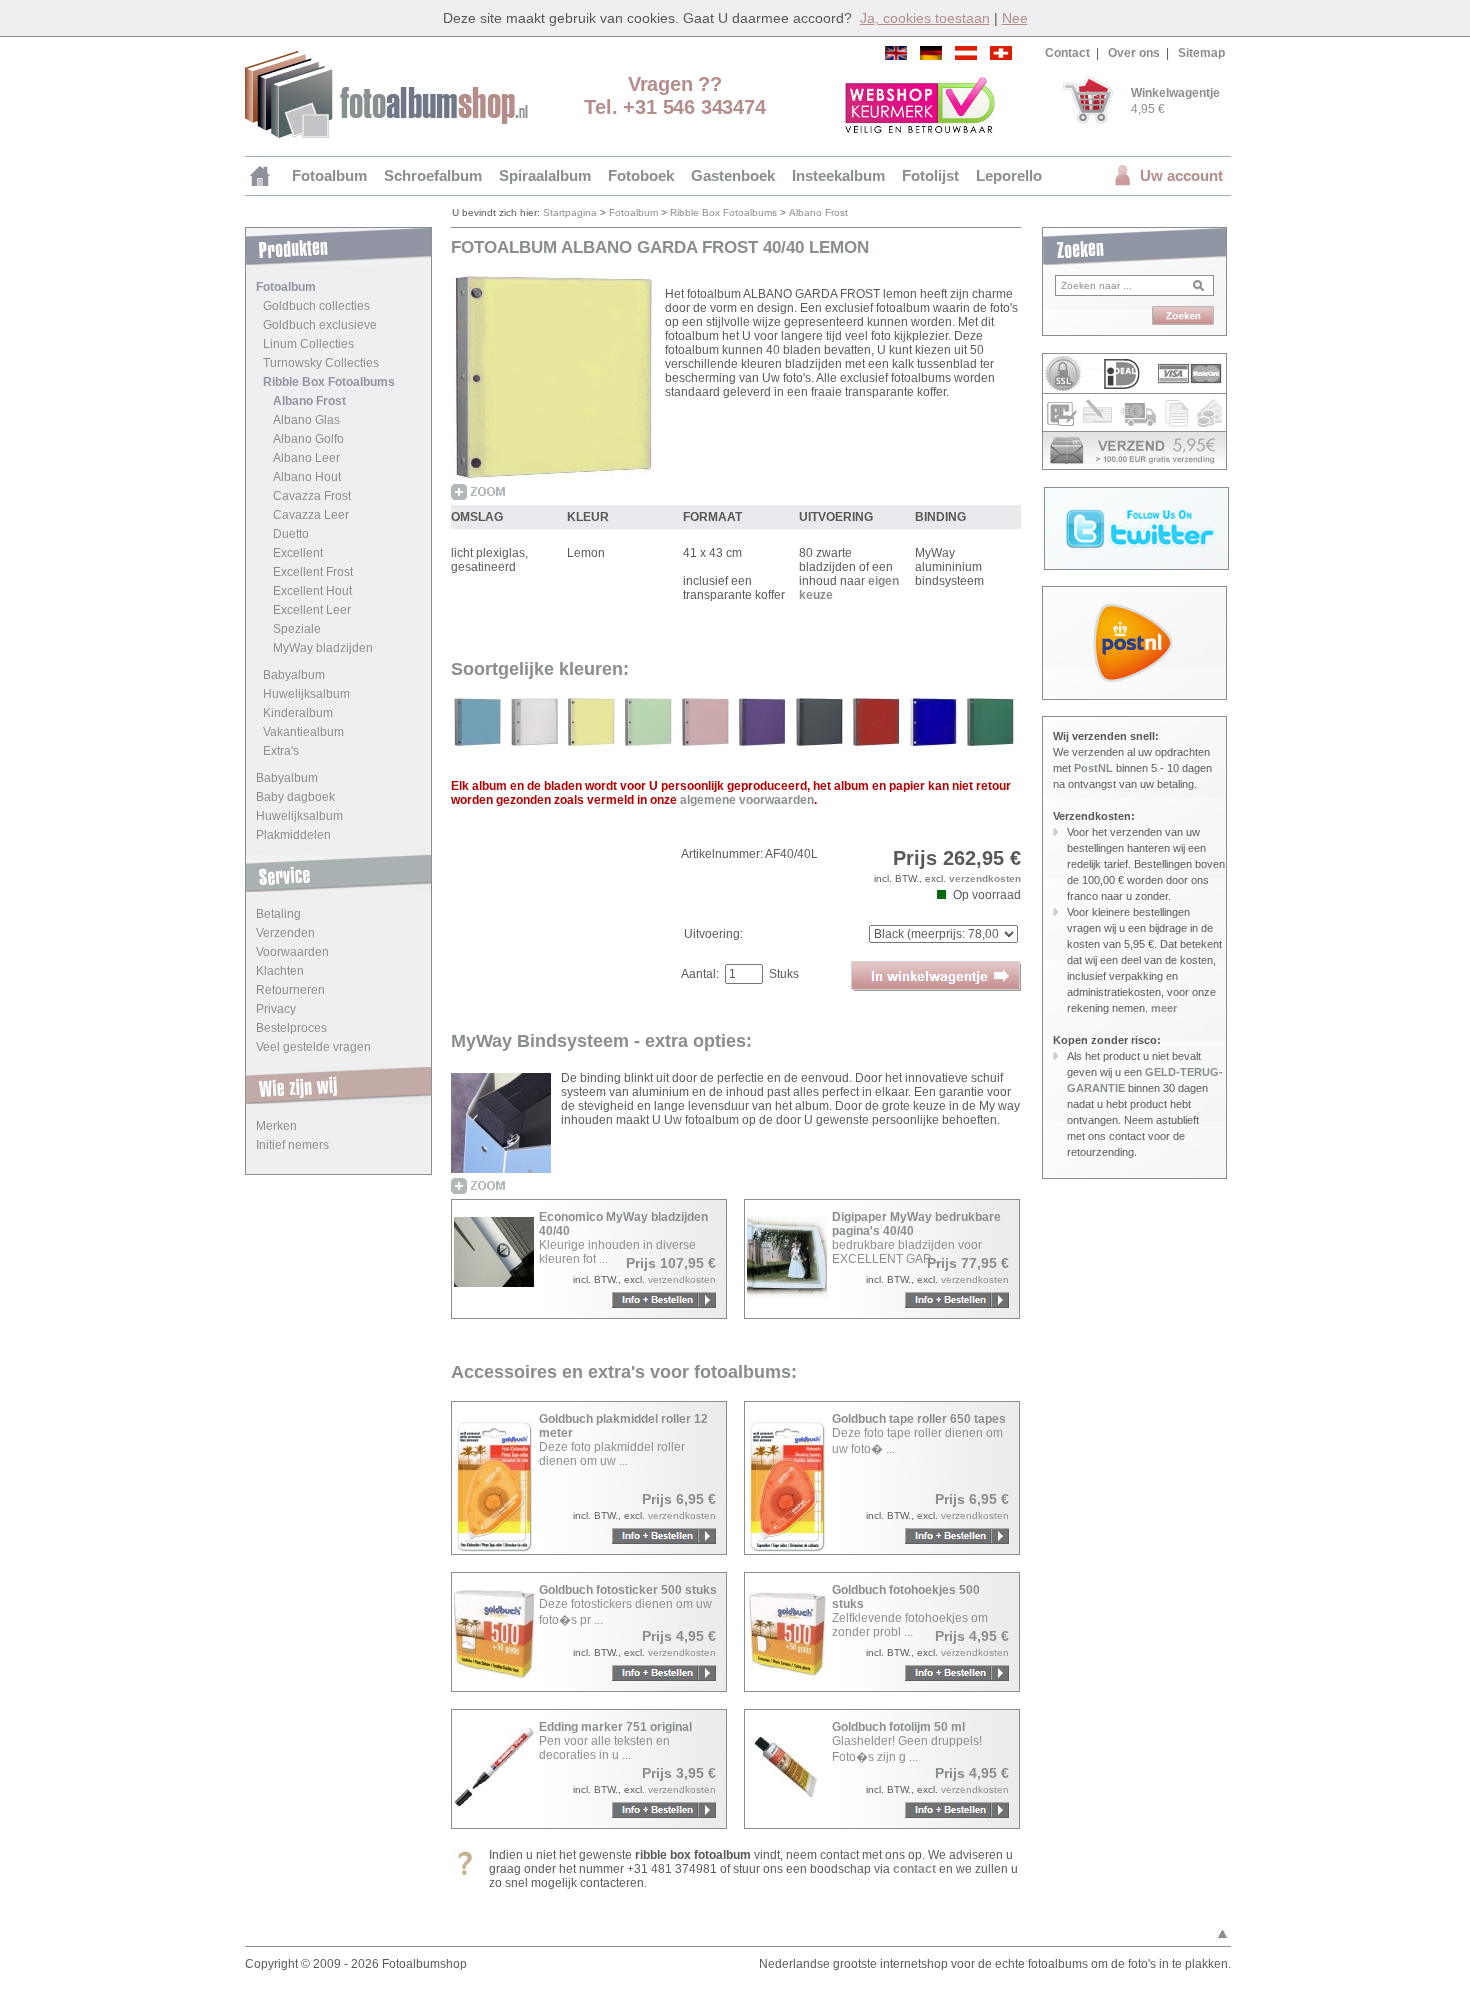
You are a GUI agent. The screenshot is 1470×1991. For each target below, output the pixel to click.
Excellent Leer (312, 610)
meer (1164, 1008)
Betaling (278, 914)
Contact (1067, 53)
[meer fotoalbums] (477, 742)
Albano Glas (306, 420)
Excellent (298, 553)
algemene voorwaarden (747, 800)
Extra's (281, 751)
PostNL (1093, 768)
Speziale (297, 629)
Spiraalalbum (545, 175)
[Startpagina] (262, 176)
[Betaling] (1134, 393)
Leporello (1009, 175)
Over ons (1134, 53)
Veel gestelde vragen (313, 1047)
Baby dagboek (295, 797)
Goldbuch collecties (316, 306)
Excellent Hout (312, 591)
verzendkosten (985, 878)
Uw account (1181, 175)
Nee (1015, 18)
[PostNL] (1134, 643)
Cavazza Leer (311, 515)
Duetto (291, 534)
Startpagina (570, 212)
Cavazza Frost (312, 496)
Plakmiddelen (293, 835)
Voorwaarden (292, 952)
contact (914, 1869)
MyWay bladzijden (323, 648)
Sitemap (1201, 53)
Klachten (280, 971)
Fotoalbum (329, 175)
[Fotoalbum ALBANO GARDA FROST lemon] (553, 388)
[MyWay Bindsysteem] (501, 1134)
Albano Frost (309, 401)
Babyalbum (294, 675)
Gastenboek (733, 175)
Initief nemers (292, 1145)
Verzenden (285, 933)
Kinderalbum (298, 713)
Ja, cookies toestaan (925, 18)
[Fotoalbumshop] (386, 134)
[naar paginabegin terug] (1223, 1937)
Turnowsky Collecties (321, 363)
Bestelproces (291, 1028)
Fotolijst (930, 175)
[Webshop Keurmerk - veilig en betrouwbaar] (920, 105)
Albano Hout (307, 477)
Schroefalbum (433, 175)
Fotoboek (641, 175)
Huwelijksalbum (306, 694)
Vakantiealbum (303, 732)
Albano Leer (306, 458)
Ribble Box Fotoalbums (329, 382)
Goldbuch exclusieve (320, 325)
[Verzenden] (1134, 450)
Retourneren (290, 990)
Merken (276, 1126)
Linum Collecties (308, 344)
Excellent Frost (313, 572)
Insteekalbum (838, 175)
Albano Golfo (308, 439)
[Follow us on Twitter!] (1136, 566)
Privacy (276, 1009)
